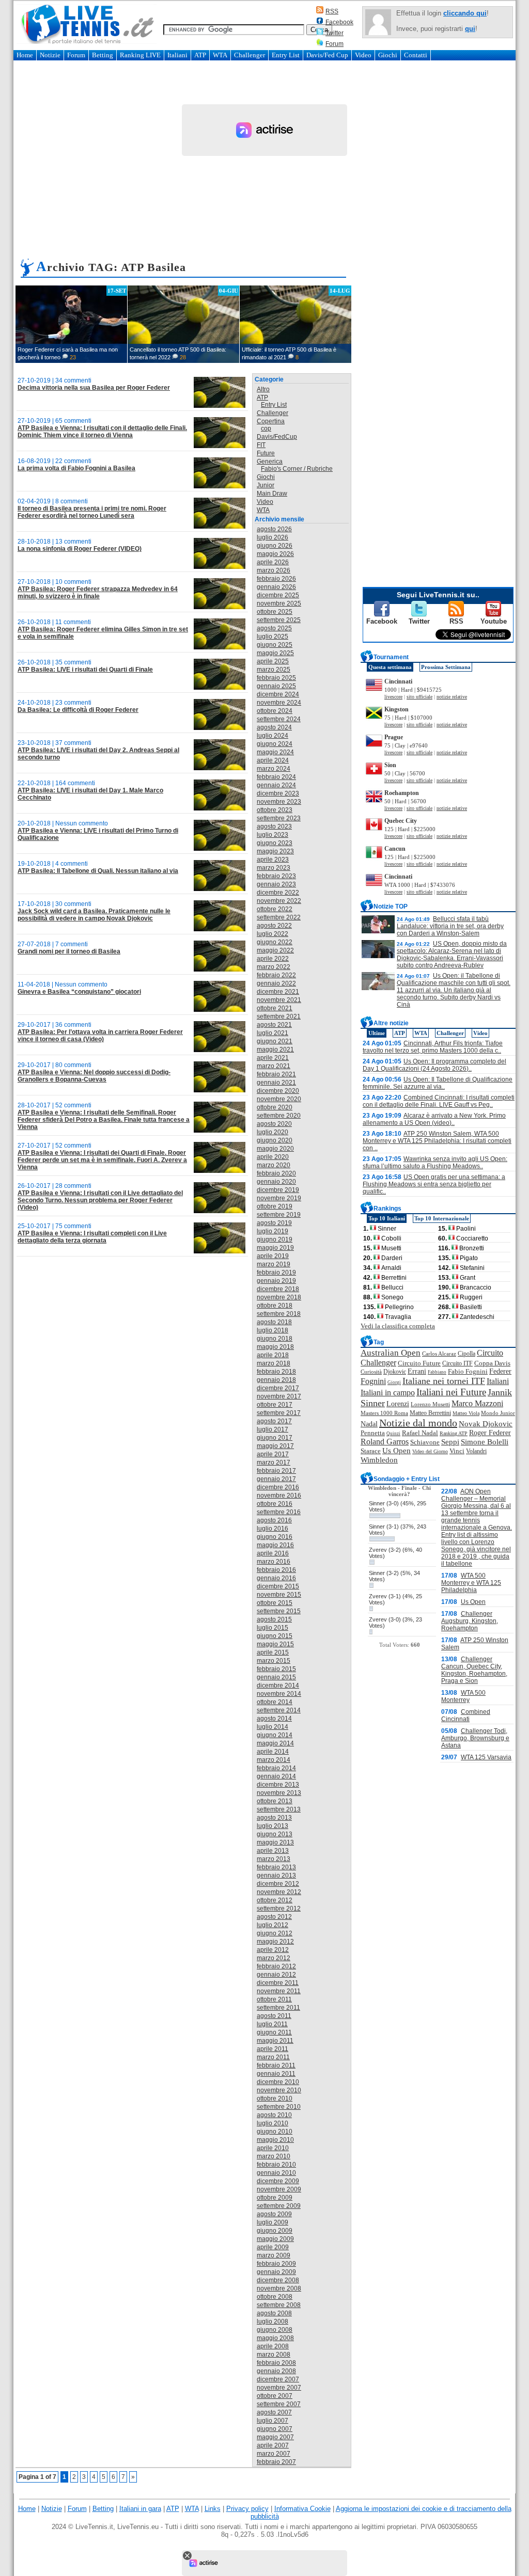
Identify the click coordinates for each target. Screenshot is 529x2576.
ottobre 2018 (275, 1306)
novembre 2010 (279, 2090)
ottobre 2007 (275, 2396)
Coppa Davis (492, 1363)
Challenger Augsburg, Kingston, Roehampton (470, 1621)
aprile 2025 (273, 661)
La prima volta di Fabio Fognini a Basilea (76, 468)
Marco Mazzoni (477, 1403)
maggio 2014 (275, 1743)
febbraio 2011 (276, 2065)
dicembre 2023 (278, 793)
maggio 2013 (275, 1842)
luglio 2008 (273, 2321)
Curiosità (371, 1372)
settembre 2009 (279, 2206)
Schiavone (425, 1442)
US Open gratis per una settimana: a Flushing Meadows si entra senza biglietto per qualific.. (434, 1184)
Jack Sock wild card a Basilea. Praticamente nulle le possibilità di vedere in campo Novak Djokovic (94, 915)
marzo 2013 (274, 1859)
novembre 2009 (279, 2189)
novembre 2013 (279, 1793)
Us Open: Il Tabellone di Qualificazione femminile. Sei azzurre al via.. (438, 1083)
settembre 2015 (279, 1611)
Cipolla (466, 1354)
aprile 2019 (273, 1256)
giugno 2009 (275, 2231)
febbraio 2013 (276, 1867)
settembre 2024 (279, 719)
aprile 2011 (273, 2049)
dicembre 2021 (278, 992)
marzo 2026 (274, 570)
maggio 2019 (275, 1248)
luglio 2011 (272, 2024)
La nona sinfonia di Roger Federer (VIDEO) (80, 549)
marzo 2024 (274, 769)
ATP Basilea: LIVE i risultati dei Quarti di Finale (85, 670)
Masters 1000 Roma (384, 1413)
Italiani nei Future (451, 1392)
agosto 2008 (274, 2313)
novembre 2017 (279, 1396)
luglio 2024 (273, 736)
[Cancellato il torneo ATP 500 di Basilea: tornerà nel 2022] (183, 324)
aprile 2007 (273, 2445)
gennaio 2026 (276, 587)
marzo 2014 (274, 1760)
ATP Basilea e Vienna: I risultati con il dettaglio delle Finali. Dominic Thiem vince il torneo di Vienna (102, 432)
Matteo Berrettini (430, 1413)
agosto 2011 (274, 2016)
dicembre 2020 (278, 1091)
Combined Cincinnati (466, 1715)
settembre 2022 (279, 917)
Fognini (373, 1381)
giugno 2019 (275, 1239)
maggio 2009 (275, 2239)
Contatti (416, 55)
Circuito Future (419, 1363)
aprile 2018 (273, 1355)
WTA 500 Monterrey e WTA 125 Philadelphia (471, 1583)
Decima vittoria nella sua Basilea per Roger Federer (94, 388)
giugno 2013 (275, 1834)
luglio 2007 (273, 2421)
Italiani (177, 55)
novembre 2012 (279, 1892)
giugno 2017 (275, 1438)
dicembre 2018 (278, 1289)
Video (363, 55)
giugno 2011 (274, 2032)
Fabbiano (437, 1372)
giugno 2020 (275, 1140)
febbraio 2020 (276, 1173)
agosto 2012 (274, 1917)
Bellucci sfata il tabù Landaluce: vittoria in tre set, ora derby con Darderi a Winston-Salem (450, 926)
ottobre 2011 (274, 1999)
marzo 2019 (274, 1264)
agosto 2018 (274, 1322)
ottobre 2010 (275, 2098)
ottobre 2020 (275, 1107)
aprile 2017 (273, 1454)
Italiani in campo (388, 1393)
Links (213, 2509)
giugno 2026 (275, 546)
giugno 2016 (275, 1537)
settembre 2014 (279, 1710)
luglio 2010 (273, 2123)
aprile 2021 (273, 1058)
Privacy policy (247, 2509)
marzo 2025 (274, 670)
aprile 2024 (273, 760)
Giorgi (394, 1382)
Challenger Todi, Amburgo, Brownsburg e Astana (475, 1738)
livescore (393, 697)
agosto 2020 (274, 1124)
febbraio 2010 (276, 2165)
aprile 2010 (273, 2148)
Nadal (369, 1424)
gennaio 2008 (276, 2371)
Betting (103, 55)
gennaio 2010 (276, 2173)
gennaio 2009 (276, 2272)
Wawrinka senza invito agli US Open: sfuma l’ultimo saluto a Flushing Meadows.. (435, 1163)
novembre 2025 (279, 603)
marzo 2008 (274, 2355)
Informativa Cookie (302, 2509)
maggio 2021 (275, 1050)
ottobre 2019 (275, 1206)
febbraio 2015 (276, 1669)
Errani (417, 1371)
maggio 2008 (275, 2338)
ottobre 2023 (275, 810)
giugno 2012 (275, 1933)
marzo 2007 (274, 2454)
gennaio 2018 (276, 1380)
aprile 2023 (273, 860)
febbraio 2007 (276, 2462)
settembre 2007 (279, 2404)
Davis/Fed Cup (327, 55)
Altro (263, 389)
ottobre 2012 (275, 1900)
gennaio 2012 (276, 1975)
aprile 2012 (273, 1950)
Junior (266, 485)
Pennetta (373, 1433)
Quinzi (393, 1434)
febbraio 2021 (276, 1074)
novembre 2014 (279, 1694)
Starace (371, 1451)
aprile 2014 (273, 1752)
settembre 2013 (279, 1809)
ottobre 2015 (275, 1603)
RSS (332, 11)
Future (266, 453)
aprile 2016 (273, 1553)
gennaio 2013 (276, 1875)
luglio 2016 (273, 1529)
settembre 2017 (279, 1413)
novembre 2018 (279, 1297)
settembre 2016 (279, 1512)
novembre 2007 (279, 2388)
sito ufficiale (419, 697)
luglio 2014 (273, 1727)
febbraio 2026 (276, 579)
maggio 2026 (275, 554)
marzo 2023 (274, 868)
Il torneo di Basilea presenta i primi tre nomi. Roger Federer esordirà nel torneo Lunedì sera (92, 512)
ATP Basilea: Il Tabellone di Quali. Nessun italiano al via (98, 871)
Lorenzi (398, 1404)
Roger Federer (490, 1433)
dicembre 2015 (278, 1586)
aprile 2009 (273, 2247)
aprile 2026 (273, 562)
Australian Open (391, 1353)
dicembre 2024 (278, 694)
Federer (500, 1371)
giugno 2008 (275, 2330)
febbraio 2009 (276, 2264)
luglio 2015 (273, 1628)
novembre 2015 (279, 1595)
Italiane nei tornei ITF (444, 1381)
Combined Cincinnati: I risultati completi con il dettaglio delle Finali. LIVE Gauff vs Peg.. (439, 1101)
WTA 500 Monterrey (463, 1696)
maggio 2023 (275, 851)
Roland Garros (385, 1442)
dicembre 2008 (278, 2280)
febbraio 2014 (276, 1768)
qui (470, 29)
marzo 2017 (274, 1462)
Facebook (339, 22)
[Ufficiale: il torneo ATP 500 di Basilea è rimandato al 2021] (295, 324)
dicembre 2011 (278, 1983)
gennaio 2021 (276, 1083)
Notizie (50, 55)
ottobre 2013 (275, 1801)
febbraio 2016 (276, 1570)
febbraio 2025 (276, 678)
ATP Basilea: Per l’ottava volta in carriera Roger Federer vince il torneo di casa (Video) (100, 1036)
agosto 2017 (274, 1421)
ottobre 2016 (275, 1504)
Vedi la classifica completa (398, 1326)
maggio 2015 (275, 1644)
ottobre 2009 (275, 2198)
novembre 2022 (279, 901)
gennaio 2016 (276, 1578)
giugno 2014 (275, 1735)
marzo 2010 (274, 2156)
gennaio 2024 (276, 785)
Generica (270, 462)
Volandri (476, 1451)
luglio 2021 (273, 1033)
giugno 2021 (275, 1041)
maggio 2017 (275, 1446)
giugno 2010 (275, 2132)
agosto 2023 (274, 826)
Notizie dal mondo (418, 1423)
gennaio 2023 (276, 884)
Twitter (334, 33)
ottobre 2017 (275, 1405)
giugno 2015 (275, 1636)
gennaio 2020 (276, 1182)
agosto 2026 (274, 529)
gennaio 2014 (276, 1776)
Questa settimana (390, 667)
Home (25, 55)
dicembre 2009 (278, 2181)
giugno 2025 (275, 645)
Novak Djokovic (486, 1424)
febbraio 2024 (276, 777)
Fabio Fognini (468, 1372)
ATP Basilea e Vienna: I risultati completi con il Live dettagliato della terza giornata (92, 1237)
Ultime (377, 1033)
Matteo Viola (466, 1413)
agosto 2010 (274, 2115)
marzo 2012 (274, 1958)
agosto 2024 (274, 727)
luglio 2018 (273, 1330)
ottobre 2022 (275, 909)
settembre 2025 (279, 620)
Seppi (450, 1442)
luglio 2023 (273, 835)
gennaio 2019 (276, 1281)
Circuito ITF (457, 1363)
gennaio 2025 (276, 686)
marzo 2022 (274, 967)
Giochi (388, 55)
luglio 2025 (273, 637)
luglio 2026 (273, 537)
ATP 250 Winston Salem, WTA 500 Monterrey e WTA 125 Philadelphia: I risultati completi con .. (437, 1141)
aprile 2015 (273, 1652)
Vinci (457, 1451)
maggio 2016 (275, 1545)
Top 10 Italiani (387, 1218)
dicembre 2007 (278, 2379)
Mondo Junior (498, 1413)
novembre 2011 (279, 1991)
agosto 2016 (274, 1520)
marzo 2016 (274, 1562)
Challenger (250, 55)
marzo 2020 (274, 1165)
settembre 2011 (278, 2008)
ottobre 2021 (275, 1008)
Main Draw (272, 494)
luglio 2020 (273, 1132)
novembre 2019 (279, 1198)
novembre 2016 (279, 1496)
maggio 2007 (275, 2437)
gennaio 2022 (276, 983)
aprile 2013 (273, 1851)
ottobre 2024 (275, 711)
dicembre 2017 (278, 1388)
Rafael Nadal (420, 1433)
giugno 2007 (275, 2429)
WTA (220, 55)
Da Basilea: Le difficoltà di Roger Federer (78, 710)
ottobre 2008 (275, 2297)
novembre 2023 (279, 802)
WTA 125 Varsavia (486, 1757)
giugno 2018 (275, 1339)
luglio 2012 (273, 1925)
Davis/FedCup (277, 437)
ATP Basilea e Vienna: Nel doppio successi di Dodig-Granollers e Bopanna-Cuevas (94, 1076)
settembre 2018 (279, 1314)
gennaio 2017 (276, 1479)
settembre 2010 (279, 2107)
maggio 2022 (275, 950)
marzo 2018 (274, 1363)
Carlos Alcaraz (439, 1354)
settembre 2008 (279, 2305)
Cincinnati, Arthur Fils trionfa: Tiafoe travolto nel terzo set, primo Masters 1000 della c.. (433, 1047)
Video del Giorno (430, 1451)
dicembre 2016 (278, 1487)
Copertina (271, 421)
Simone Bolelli (485, 1442)
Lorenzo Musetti (430, 1404)
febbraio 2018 (276, 1372)
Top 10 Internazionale (442, 1218)
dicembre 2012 (278, 1884)
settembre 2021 (279, 1016)
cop (266, 428)
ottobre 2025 (275, 612)
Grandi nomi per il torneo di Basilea (69, 951)
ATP (200, 55)
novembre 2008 (279, 2288)
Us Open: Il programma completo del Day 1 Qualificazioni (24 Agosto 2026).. (434, 1065)
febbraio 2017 (276, 1471)
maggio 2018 (275, 1347)
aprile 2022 (273, 959)
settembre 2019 (279, 1215)
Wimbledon (379, 1460)
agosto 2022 (274, 926)
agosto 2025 (274, 628)
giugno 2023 (275, 843)
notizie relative (452, 697)
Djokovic (395, 1372)
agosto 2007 (274, 2412)
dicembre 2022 (278, 893)
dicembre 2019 (278, 1190)
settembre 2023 (279, 818)
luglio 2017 (273, 1429)
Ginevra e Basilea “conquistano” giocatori (79, 992)
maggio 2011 (275, 2041)
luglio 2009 (273, 2222)
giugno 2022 (275, 942)
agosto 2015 (274, 1619)
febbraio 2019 (276, 1273)
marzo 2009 (274, 2255)
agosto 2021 (274, 1025)
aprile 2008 (273, 2346)
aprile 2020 (273, 1157)
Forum (334, 44)
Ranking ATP (454, 1433)
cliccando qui (465, 13)
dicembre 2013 (278, 1785)
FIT (261, 445)
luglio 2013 (273, 1826)
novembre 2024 (279, 703)
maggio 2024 (275, 752)
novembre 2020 (279, 1099)
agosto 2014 (274, 1719)
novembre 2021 (279, 1000)
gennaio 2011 (276, 2074)
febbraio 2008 (276, 2363)
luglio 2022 (273, 934)
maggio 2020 (275, 1149)
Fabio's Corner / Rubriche (297, 469)
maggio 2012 (275, 1942)
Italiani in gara (140, 2509)
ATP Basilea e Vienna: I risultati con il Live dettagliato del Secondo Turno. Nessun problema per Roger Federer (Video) (100, 1200)
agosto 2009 (274, 2214)
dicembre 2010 (278, 2082)
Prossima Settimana (446, 667)
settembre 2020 (279, 1116)
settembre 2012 (279, 1909)
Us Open (396, 1451)
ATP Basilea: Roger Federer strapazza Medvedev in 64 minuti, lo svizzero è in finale (98, 593)
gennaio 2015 (276, 1677)
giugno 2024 (275, 744)
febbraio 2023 (276, 876)
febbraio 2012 (276, 1966)
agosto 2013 (274, 1818)
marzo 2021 (274, 1066)
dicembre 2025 (278, 595)
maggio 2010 (275, 2140)
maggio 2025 (275, 653)
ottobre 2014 (275, 1702)
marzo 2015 (274, 1661)
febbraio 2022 (276, 975)
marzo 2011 (273, 2057)
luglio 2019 (273, 1231)
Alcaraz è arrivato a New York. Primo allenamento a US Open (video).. (434, 1119)
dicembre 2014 (278, 1685)
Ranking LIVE (140, 55)
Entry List (286, 55)
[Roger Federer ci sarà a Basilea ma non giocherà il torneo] (71, 324)
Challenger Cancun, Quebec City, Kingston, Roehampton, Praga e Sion (474, 1670)
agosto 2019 (274, 1223)
